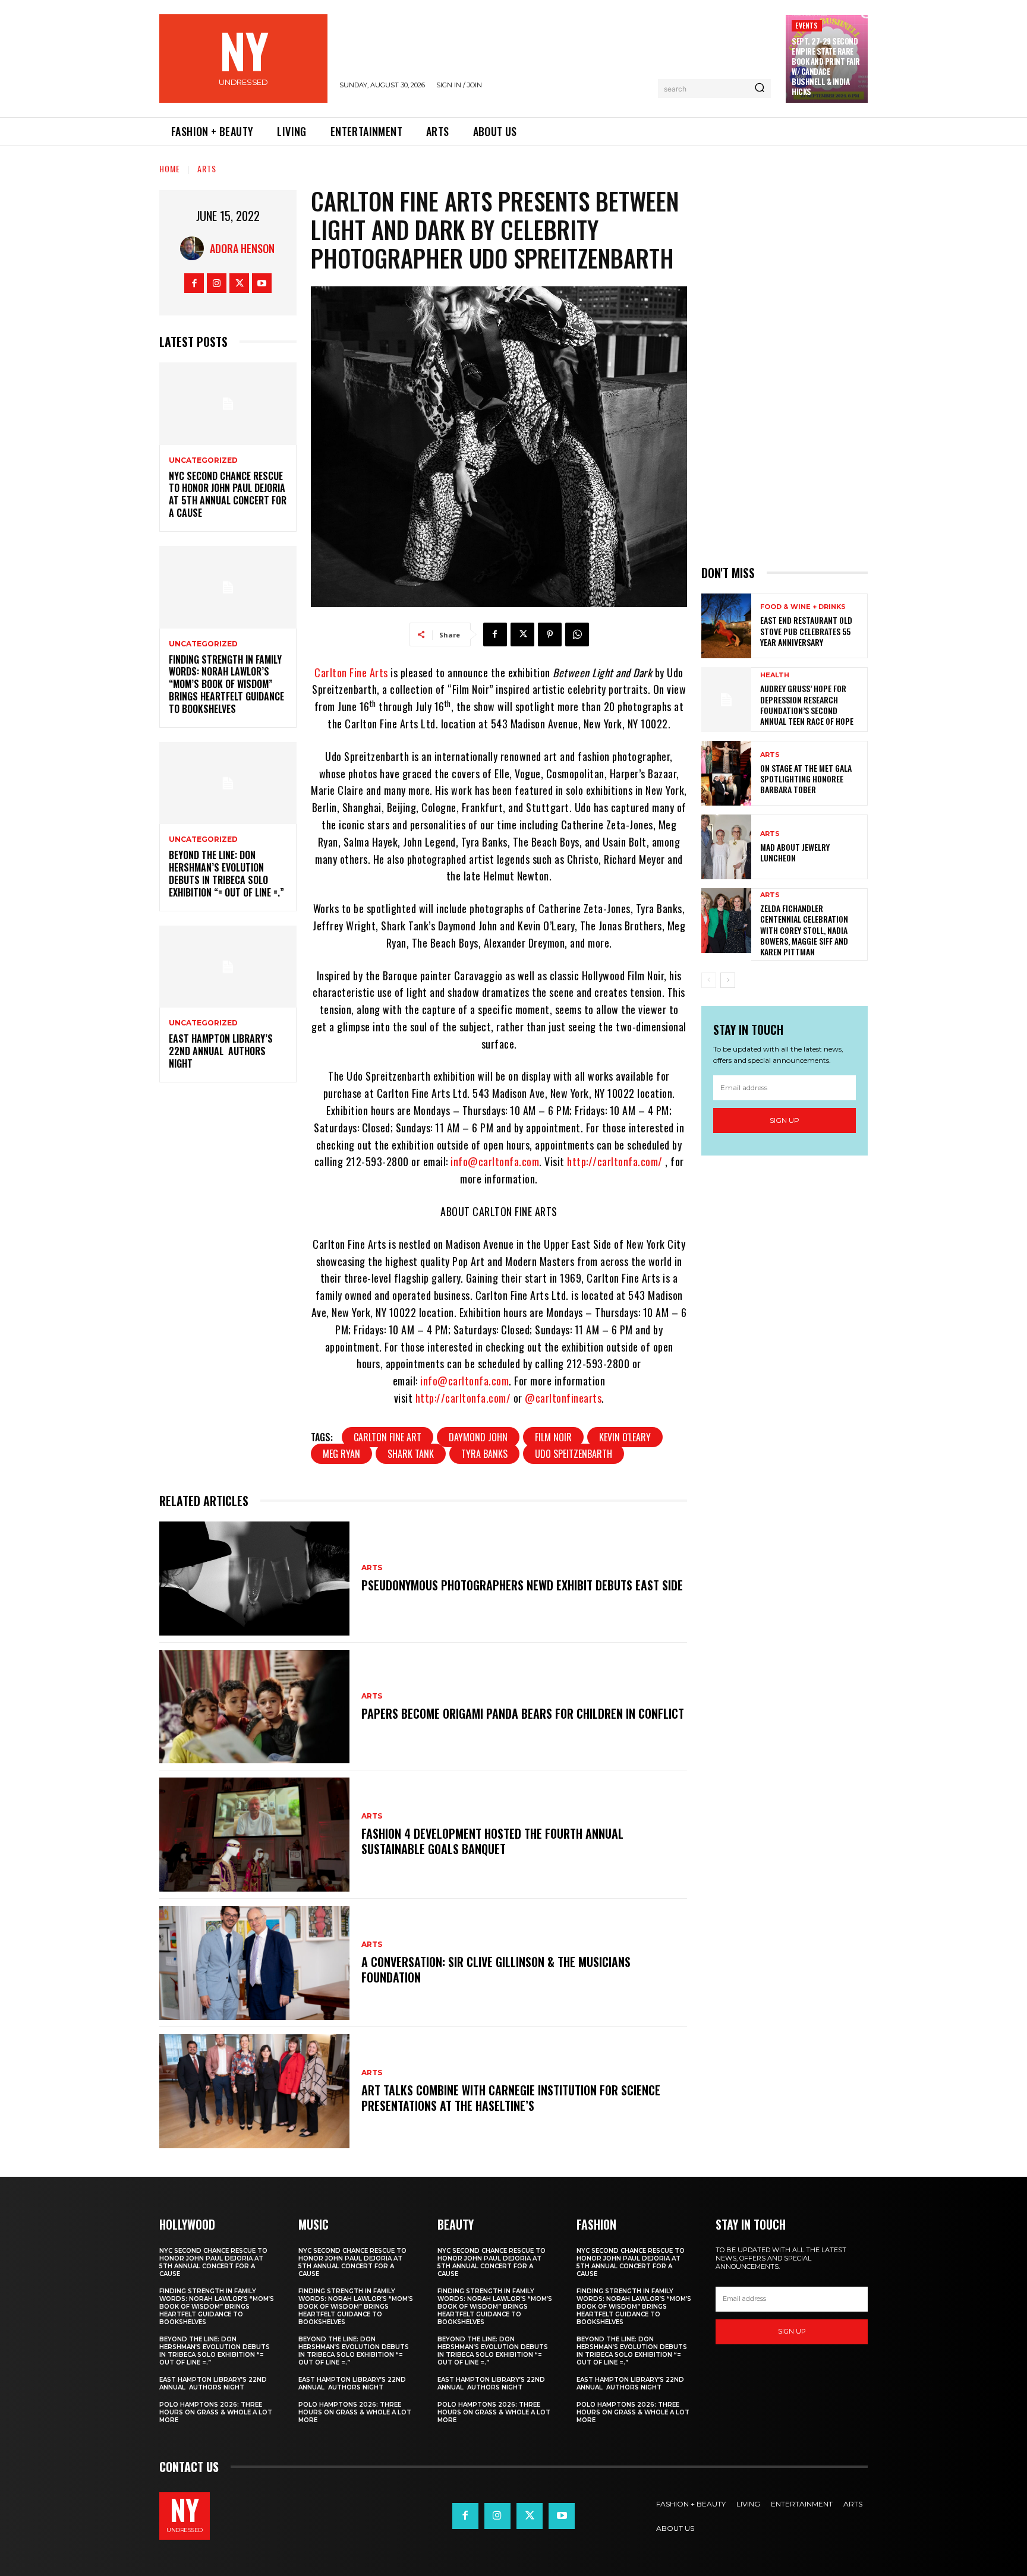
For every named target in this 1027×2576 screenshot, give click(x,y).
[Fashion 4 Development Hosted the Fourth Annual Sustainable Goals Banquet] (254, 1835)
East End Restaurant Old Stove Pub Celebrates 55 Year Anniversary (806, 631)
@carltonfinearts (563, 1398)
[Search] (760, 89)
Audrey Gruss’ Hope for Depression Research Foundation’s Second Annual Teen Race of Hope (807, 705)
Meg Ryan (341, 1454)
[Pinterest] (550, 634)
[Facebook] (194, 283)
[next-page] (728, 980)
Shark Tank (411, 1454)
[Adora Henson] (195, 248)
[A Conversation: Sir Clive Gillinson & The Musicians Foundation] (254, 1963)
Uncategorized (203, 460)
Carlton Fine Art (388, 1437)
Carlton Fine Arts (351, 673)
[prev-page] (709, 980)
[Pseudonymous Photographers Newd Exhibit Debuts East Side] (254, 1579)
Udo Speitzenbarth (574, 1454)
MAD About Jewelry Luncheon (795, 852)
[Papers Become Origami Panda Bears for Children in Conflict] (254, 1707)
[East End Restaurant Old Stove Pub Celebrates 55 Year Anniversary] (726, 626)
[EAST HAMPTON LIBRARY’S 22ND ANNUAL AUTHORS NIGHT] (228, 967)
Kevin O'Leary (625, 1437)
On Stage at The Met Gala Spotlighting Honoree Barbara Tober (806, 779)
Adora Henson (242, 248)
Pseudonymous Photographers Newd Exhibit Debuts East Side (522, 1585)
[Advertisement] (785, 368)
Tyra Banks (484, 1454)
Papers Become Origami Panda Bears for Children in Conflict (523, 1713)
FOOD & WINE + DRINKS (803, 607)
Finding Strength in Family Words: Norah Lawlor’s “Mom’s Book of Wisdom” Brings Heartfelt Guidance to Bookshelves (226, 684)
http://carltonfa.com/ (615, 1161)
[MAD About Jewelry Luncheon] (726, 847)
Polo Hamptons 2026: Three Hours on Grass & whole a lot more (216, 2412)
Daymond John (478, 1437)
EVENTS (807, 25)
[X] (239, 283)
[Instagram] (217, 283)
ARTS (207, 168)
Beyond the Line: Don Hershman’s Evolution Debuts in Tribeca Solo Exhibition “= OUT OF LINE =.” (226, 873)
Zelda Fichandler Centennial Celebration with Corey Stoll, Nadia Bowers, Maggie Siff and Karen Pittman (804, 930)
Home (170, 168)
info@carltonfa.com (495, 1161)
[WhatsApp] (577, 634)
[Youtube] (262, 283)
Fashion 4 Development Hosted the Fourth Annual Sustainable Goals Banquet (492, 1841)
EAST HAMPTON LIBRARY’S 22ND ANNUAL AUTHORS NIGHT (221, 1051)
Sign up (785, 1120)
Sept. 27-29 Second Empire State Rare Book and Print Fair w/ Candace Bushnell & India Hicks (826, 66)
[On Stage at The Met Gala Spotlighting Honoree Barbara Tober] (726, 773)
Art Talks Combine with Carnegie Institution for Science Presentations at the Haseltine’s (511, 2098)
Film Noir (553, 1437)
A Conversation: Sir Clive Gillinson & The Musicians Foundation (496, 1969)
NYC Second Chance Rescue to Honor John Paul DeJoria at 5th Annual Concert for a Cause (228, 494)
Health (775, 675)
